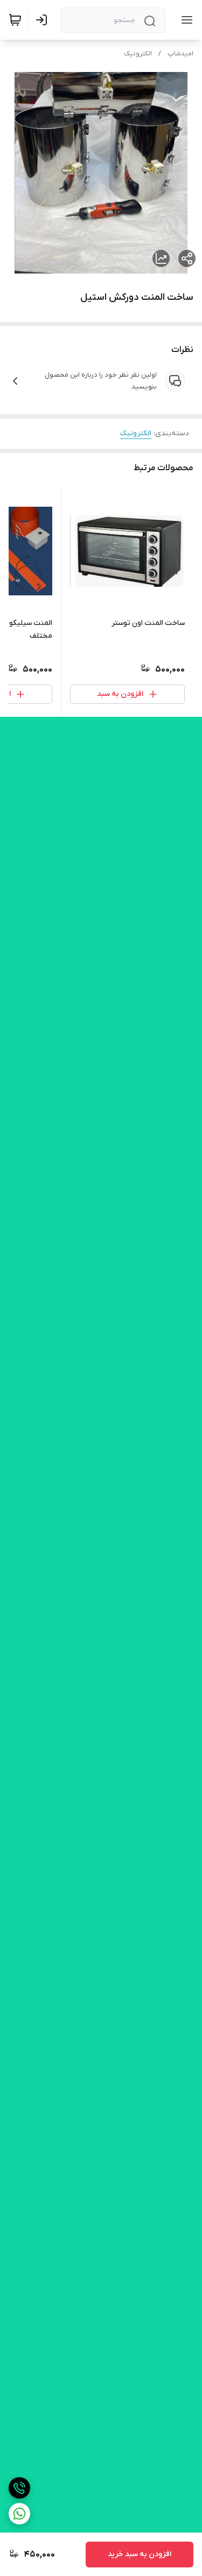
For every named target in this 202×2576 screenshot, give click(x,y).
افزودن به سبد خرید (140, 2554)
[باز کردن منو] (185, 20)
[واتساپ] (19, 2514)
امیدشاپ (180, 54)
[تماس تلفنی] (19, 2488)
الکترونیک (138, 54)
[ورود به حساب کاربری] (44, 20)
